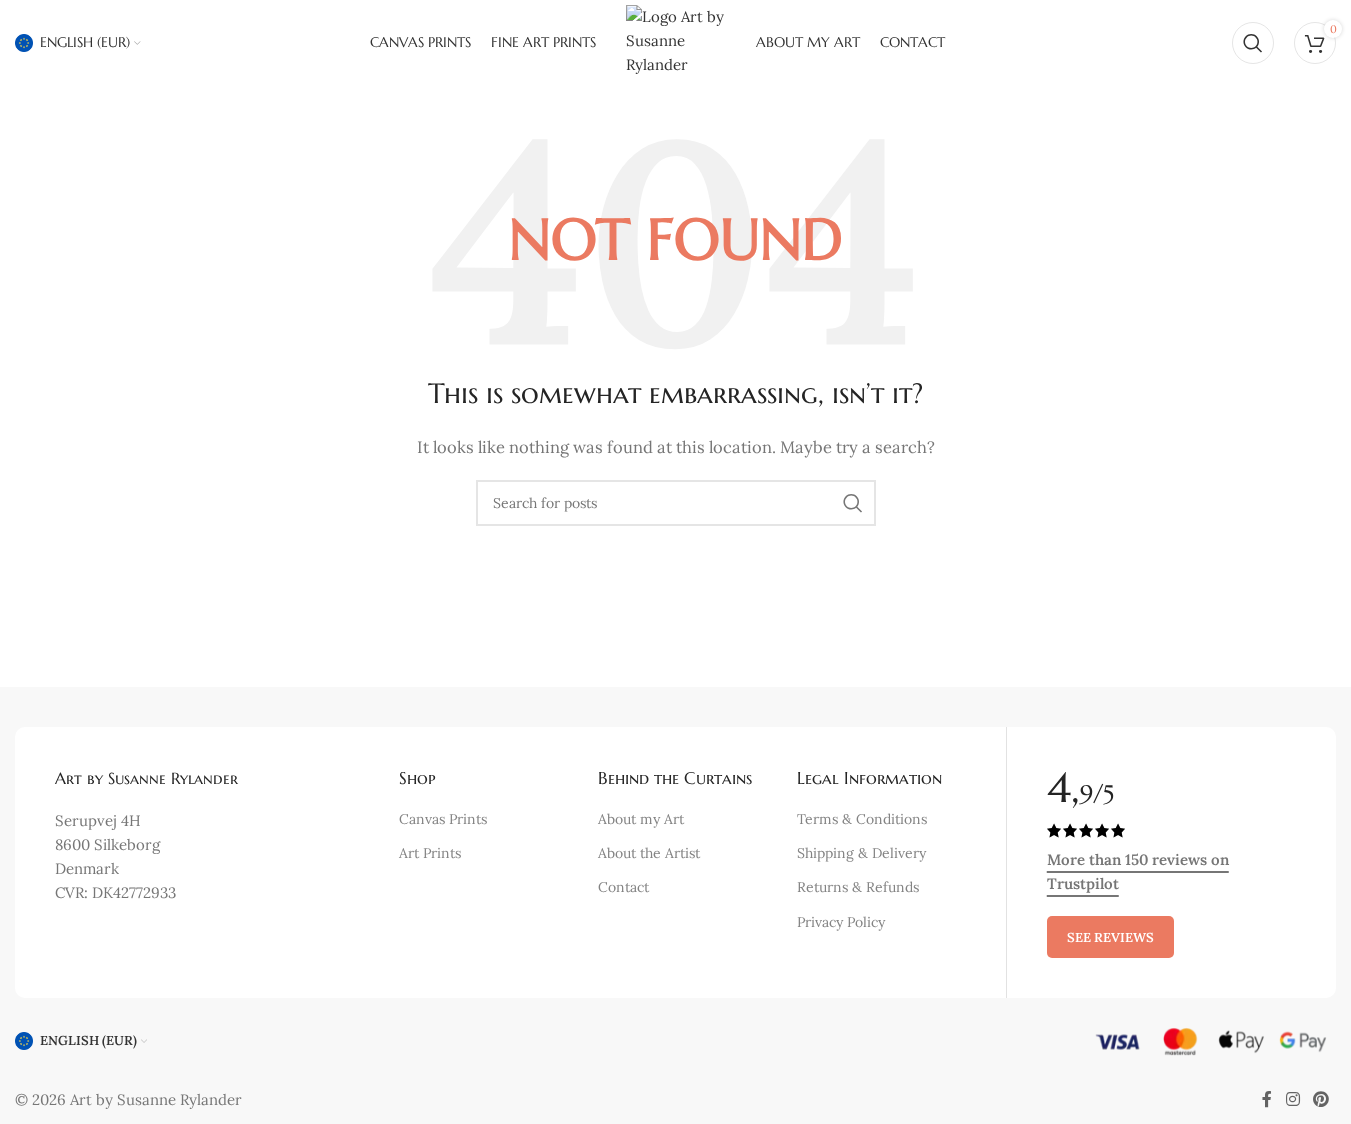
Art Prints (430, 853)
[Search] (1253, 43)
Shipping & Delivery (861, 853)
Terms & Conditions (862, 819)
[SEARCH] (853, 503)
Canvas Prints (443, 819)
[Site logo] (676, 40)
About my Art (641, 819)
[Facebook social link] (1267, 1100)
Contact (623, 887)
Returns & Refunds (858, 887)
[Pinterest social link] (1321, 1100)
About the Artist (649, 853)
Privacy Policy (841, 922)
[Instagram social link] (1292, 1100)
